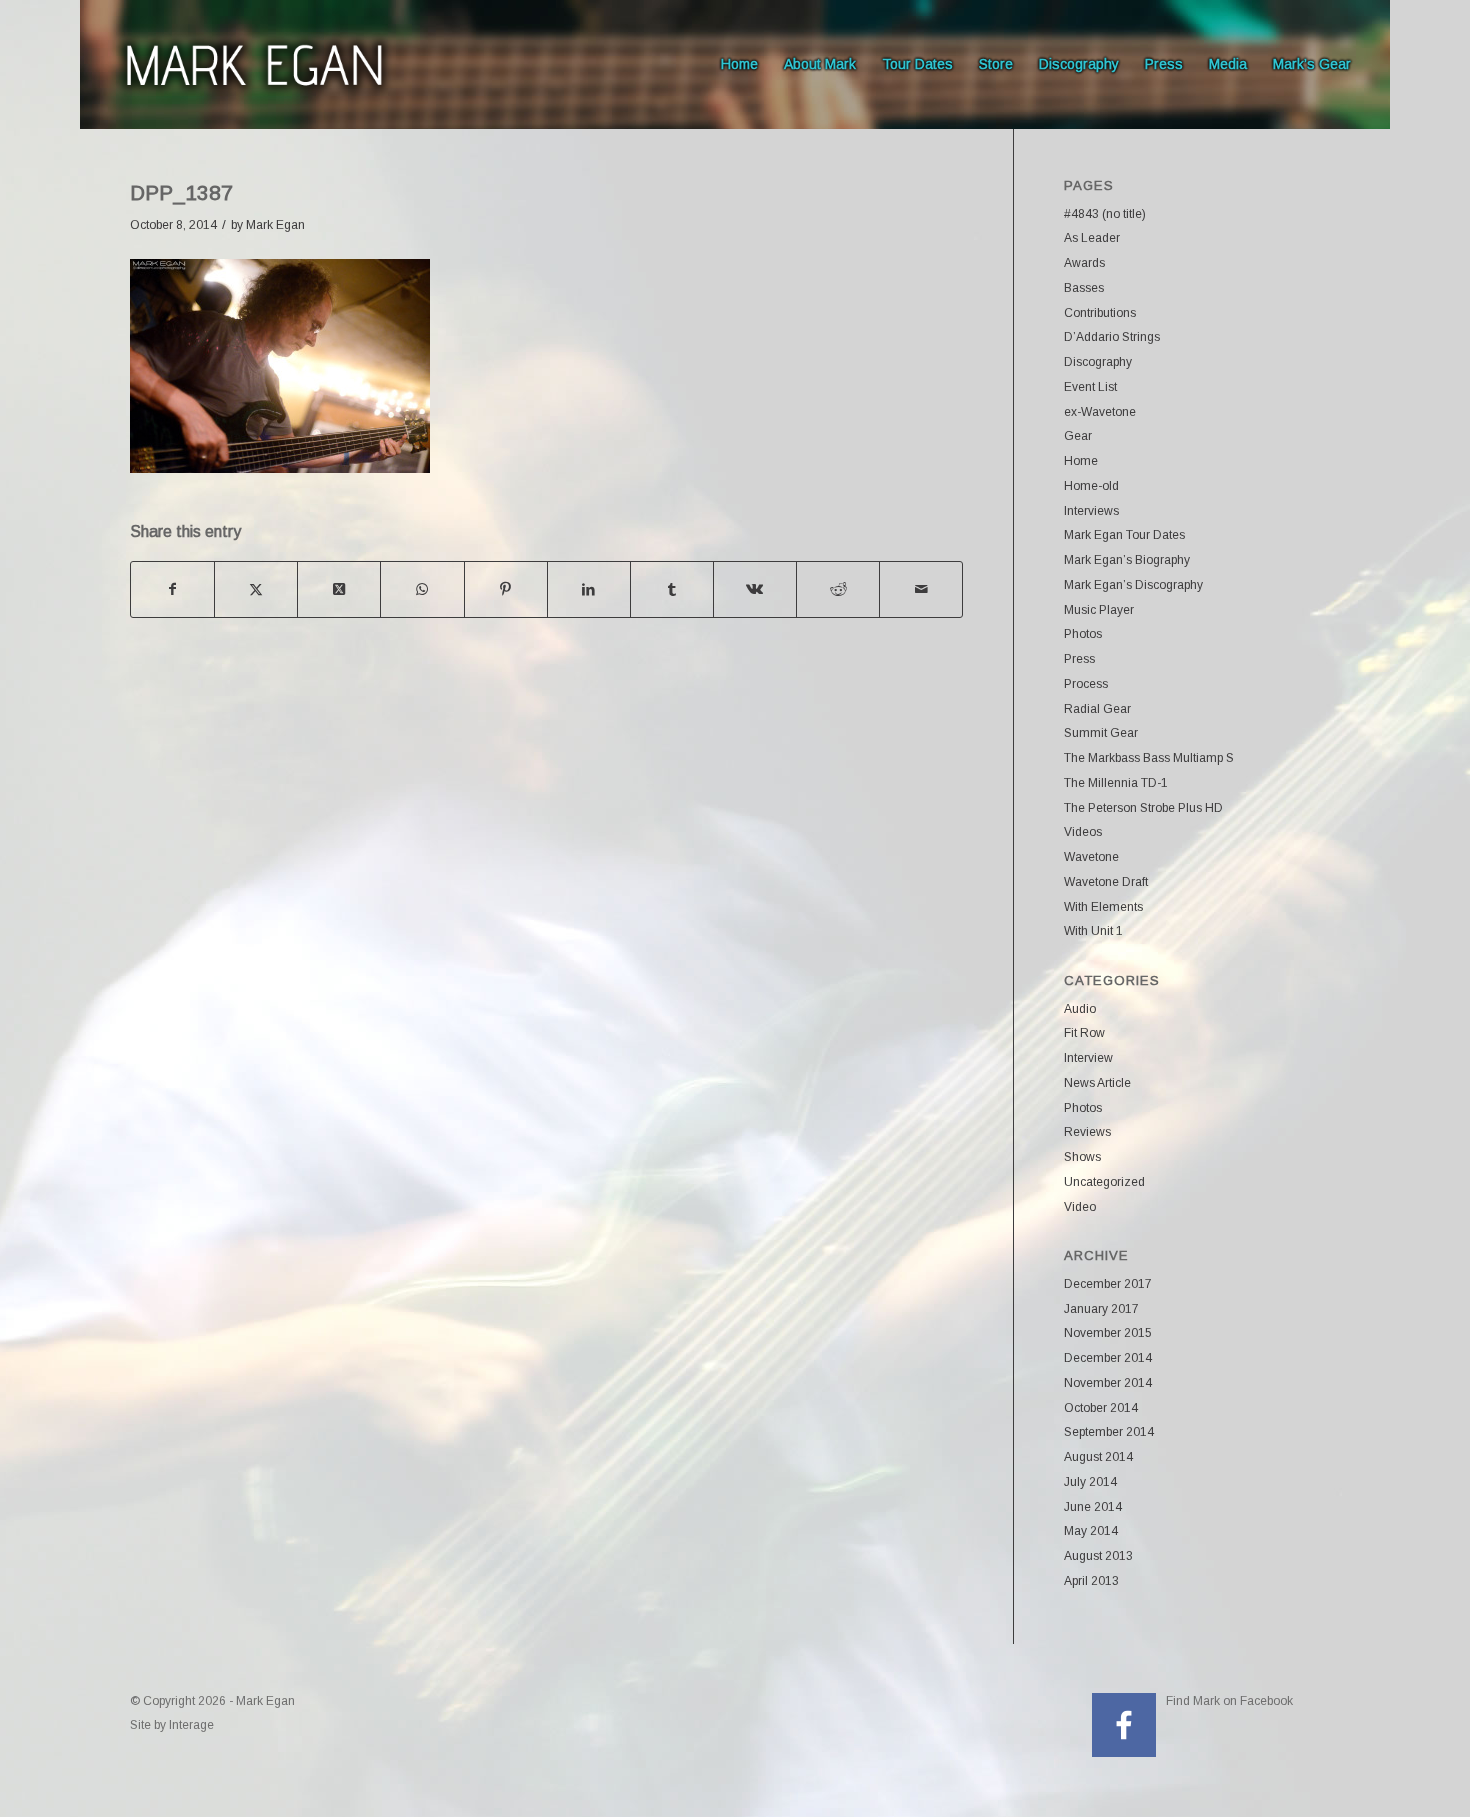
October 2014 (1101, 1408)
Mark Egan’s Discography (1133, 585)
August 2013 (1098, 1556)
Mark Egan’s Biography (1127, 560)
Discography (1098, 362)
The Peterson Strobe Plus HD (1143, 808)
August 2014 (1098, 1457)
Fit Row (1084, 1033)
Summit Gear (1101, 733)
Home (1081, 461)
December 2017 (1108, 1284)
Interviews (1091, 511)
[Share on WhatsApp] (422, 589)
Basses (1084, 288)
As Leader (1092, 238)
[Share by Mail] (921, 589)
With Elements (1103, 907)
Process (1086, 684)
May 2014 (1091, 1531)
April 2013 (1091, 1581)
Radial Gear (1097, 709)
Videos (1083, 832)
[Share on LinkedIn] (589, 589)
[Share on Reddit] (838, 589)
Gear (1078, 436)
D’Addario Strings (1112, 337)
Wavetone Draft (1106, 882)
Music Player (1099, 610)
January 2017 (1101, 1309)
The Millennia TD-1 (1116, 783)
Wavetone (1091, 857)
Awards (1084, 263)
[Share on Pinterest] (506, 589)
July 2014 (1090, 1482)
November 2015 (1108, 1333)
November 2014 (1108, 1383)
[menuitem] (739, 64)
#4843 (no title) (1105, 214)
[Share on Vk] (755, 589)
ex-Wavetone (1100, 412)
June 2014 (1093, 1507)
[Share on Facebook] (172, 589)
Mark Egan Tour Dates (1124, 535)
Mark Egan (275, 225)
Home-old (1091, 486)
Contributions (1100, 313)
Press (1079, 659)
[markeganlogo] (253, 64)
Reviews (1087, 1132)
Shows (1082, 1157)
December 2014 (1108, 1358)
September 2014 (1109, 1432)
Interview (1088, 1058)
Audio (1080, 1009)
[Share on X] (256, 589)
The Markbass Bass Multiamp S (1149, 758)
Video (1080, 1207)
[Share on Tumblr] (672, 589)
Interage (191, 1725)
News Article (1097, 1083)
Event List (1090, 387)
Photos (1083, 634)
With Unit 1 (1093, 931)
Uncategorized (1104, 1182)
